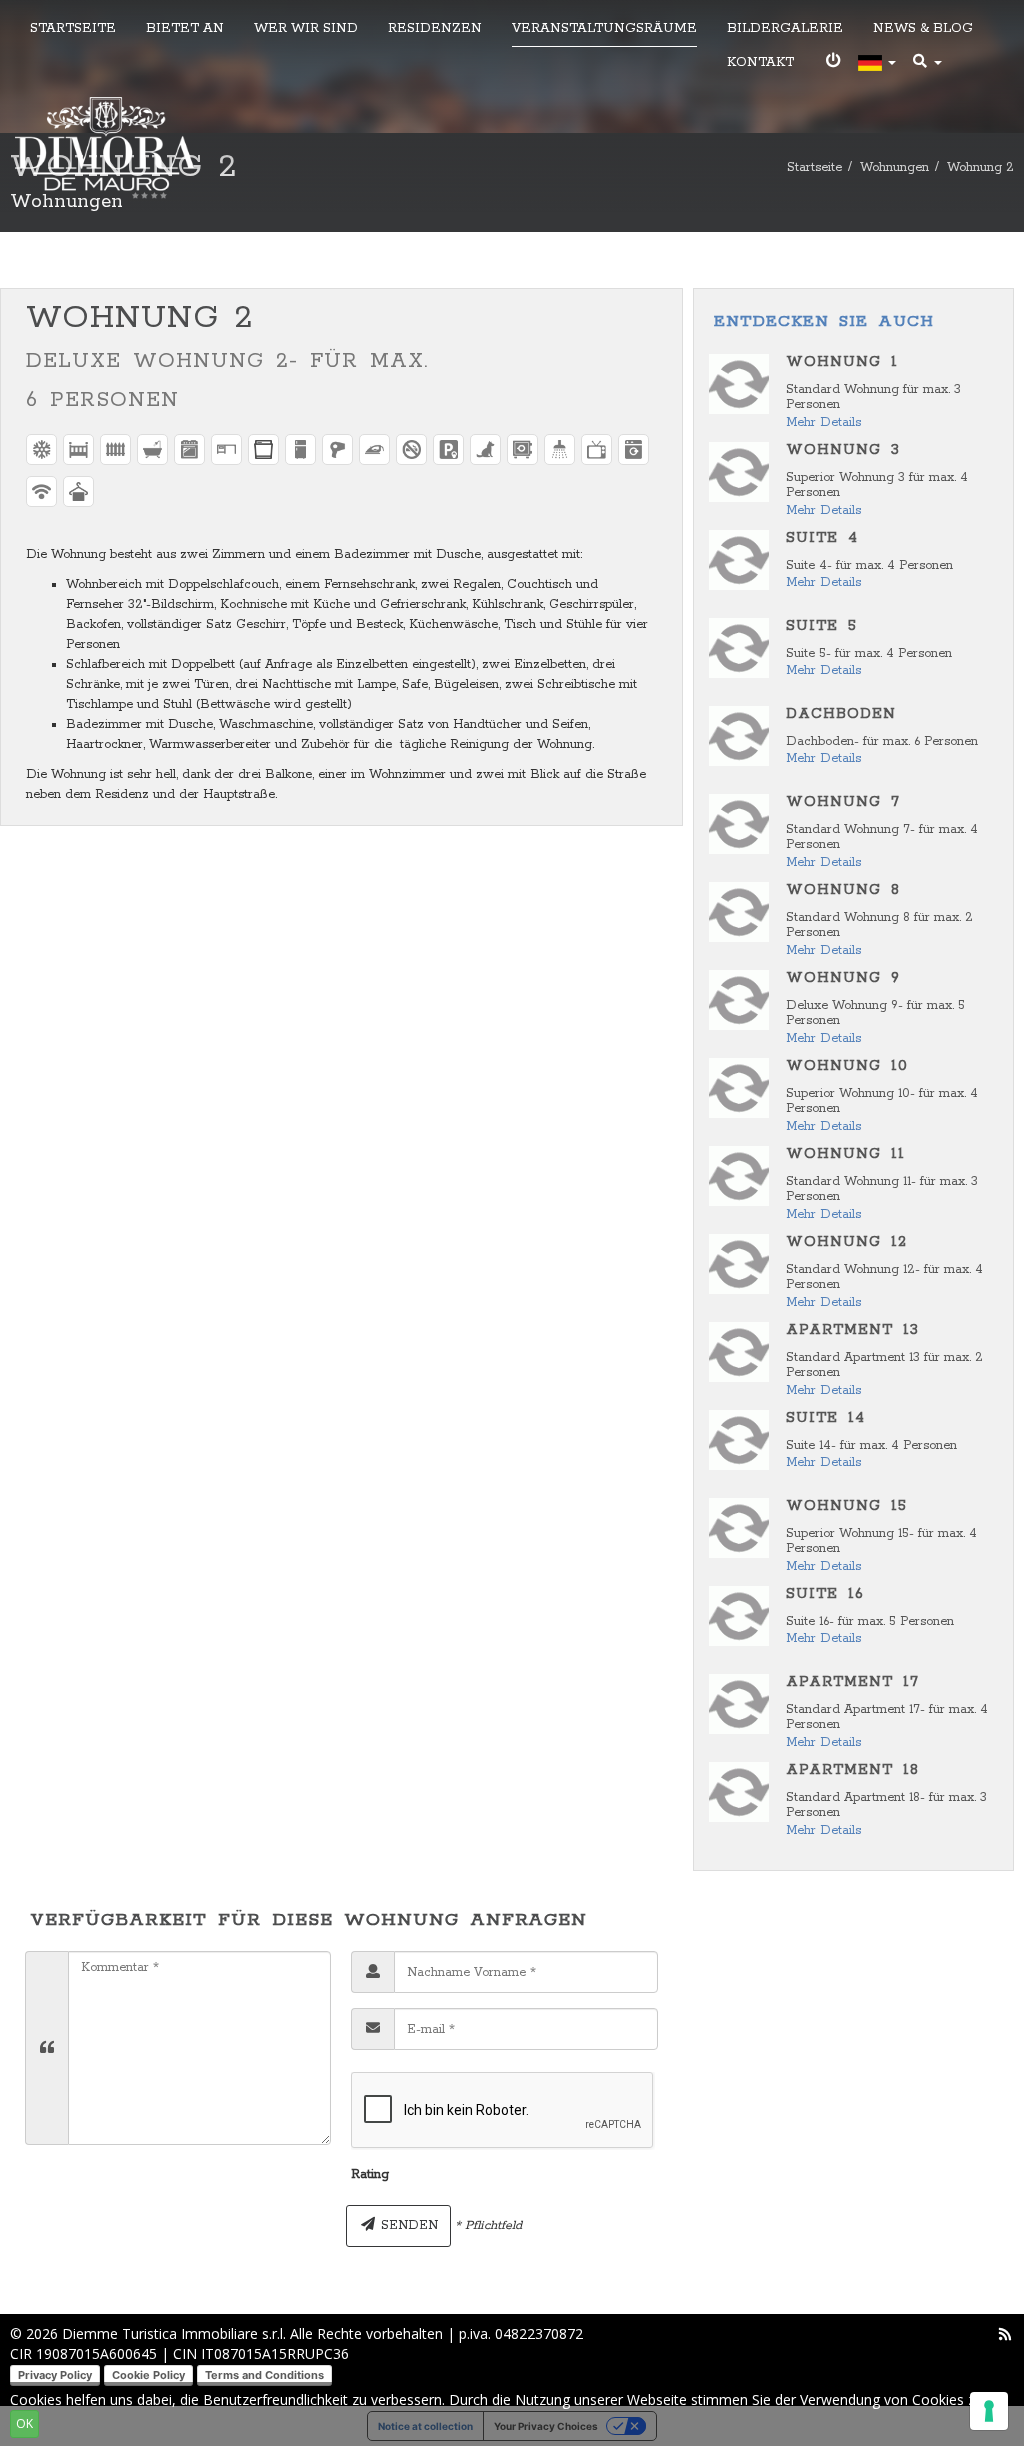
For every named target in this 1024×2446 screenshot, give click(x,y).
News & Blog (923, 28)
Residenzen (435, 28)
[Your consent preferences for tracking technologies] (989, 2411)
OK (24, 2423)
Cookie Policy (148, 2375)
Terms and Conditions (264, 2375)
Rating (370, 2174)
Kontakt (760, 62)
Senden (407, 2225)
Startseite (73, 28)
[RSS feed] (1005, 2333)
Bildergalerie (785, 28)
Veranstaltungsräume (604, 28)
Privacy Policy (55, 2375)
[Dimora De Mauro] (106, 149)
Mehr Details (823, 422)
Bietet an (185, 28)
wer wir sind (306, 28)
